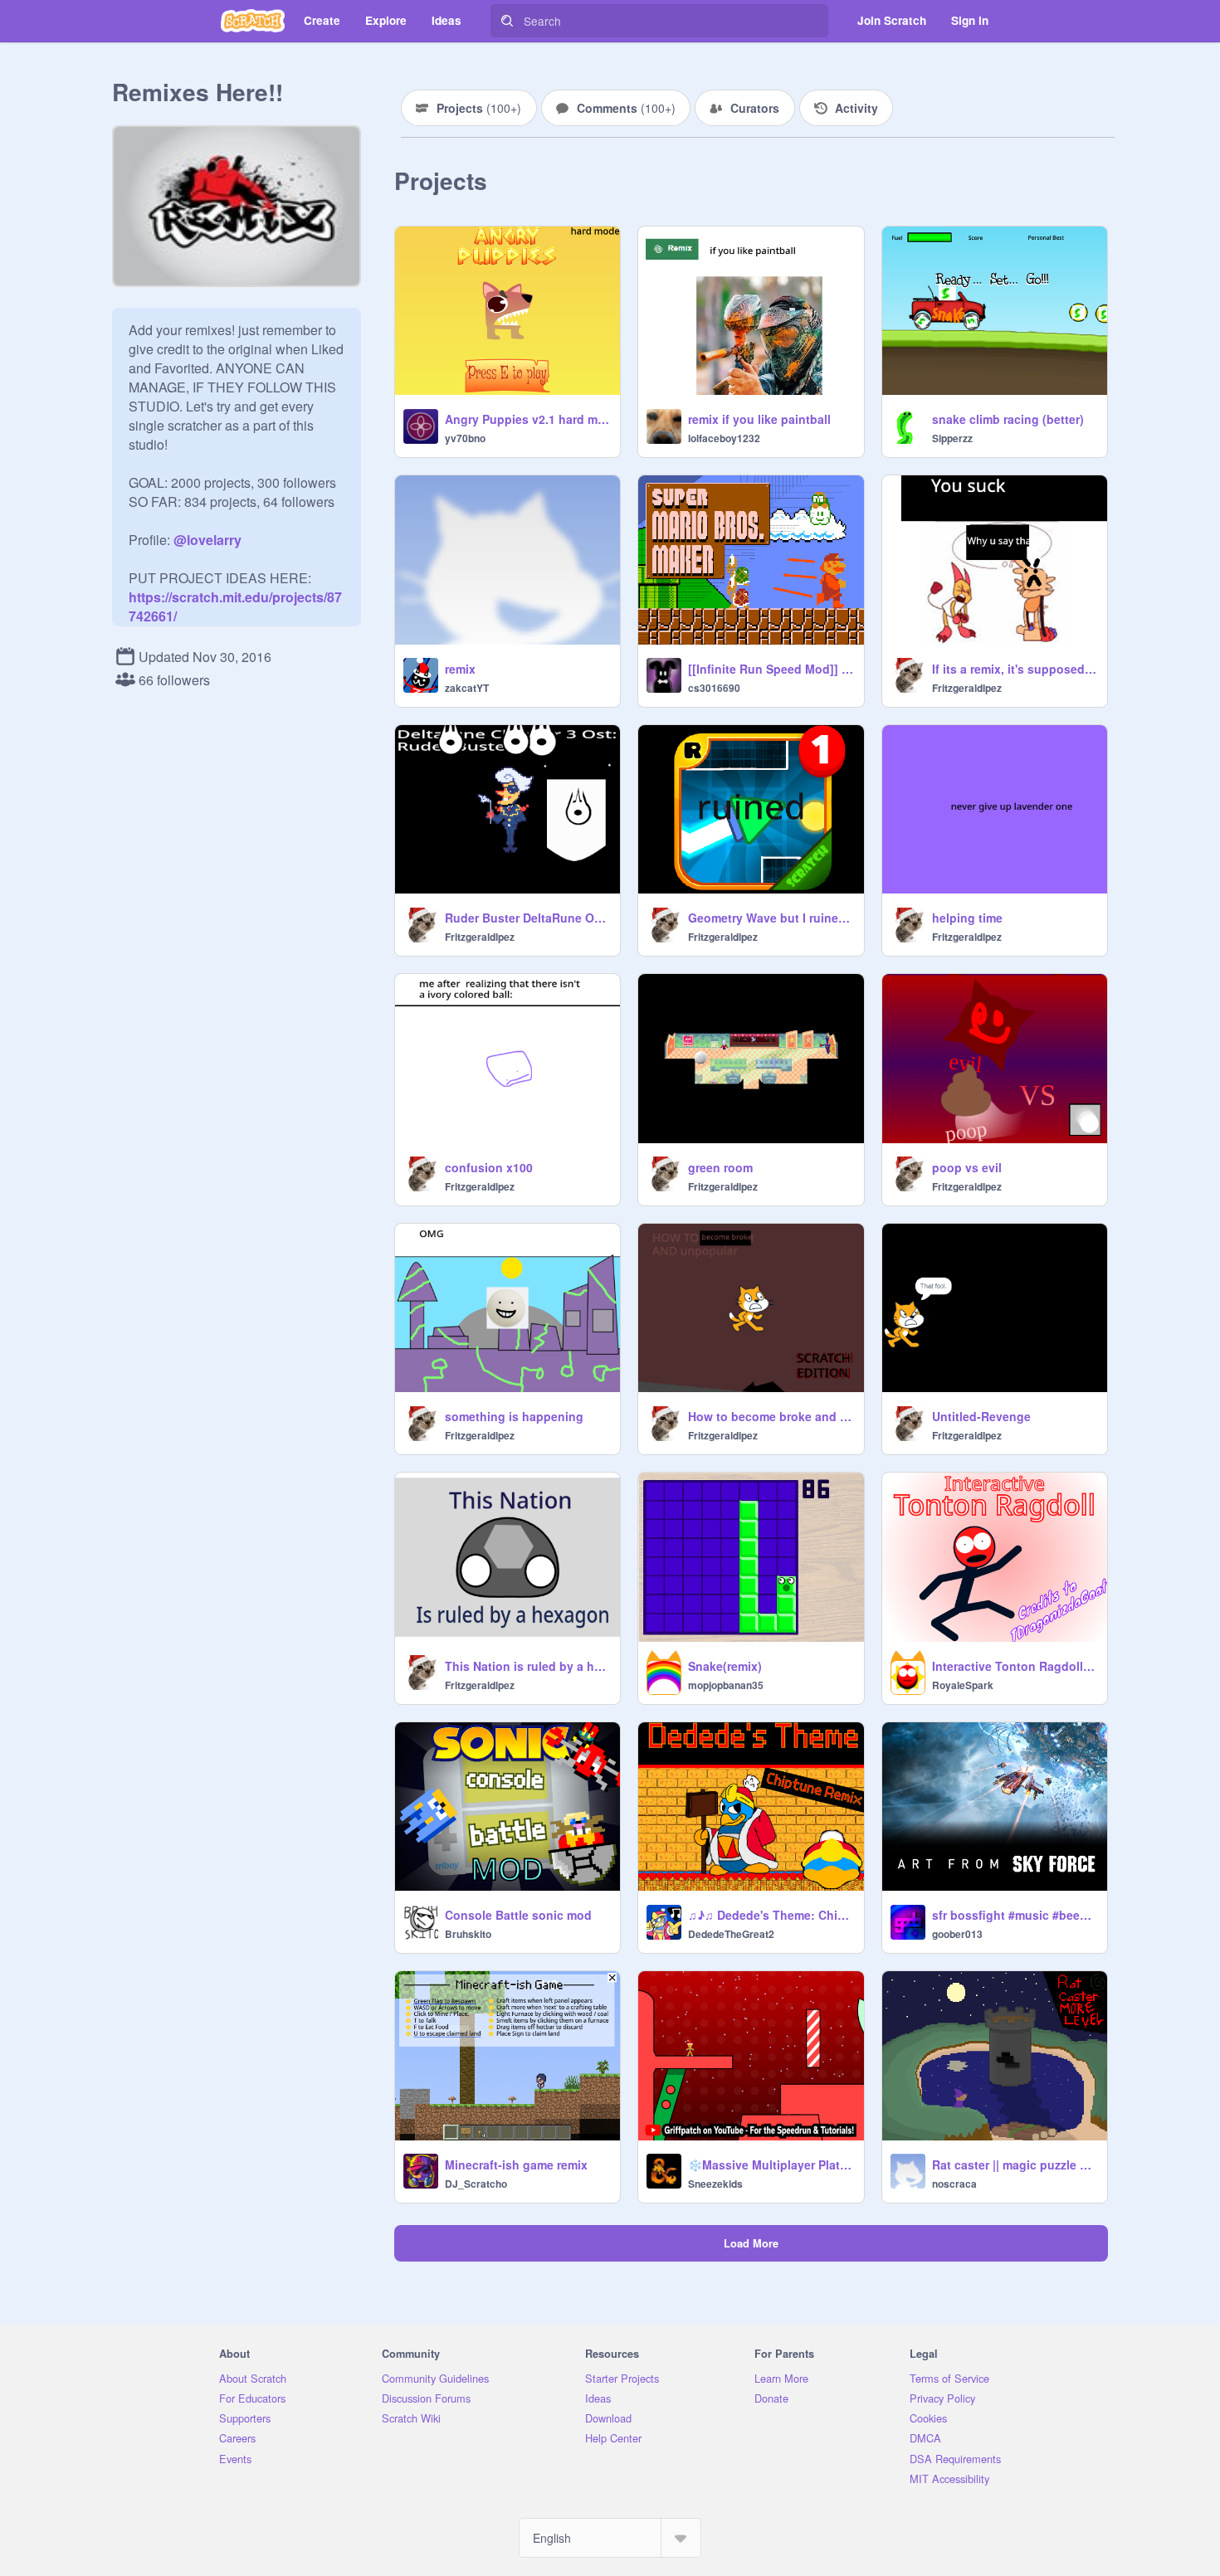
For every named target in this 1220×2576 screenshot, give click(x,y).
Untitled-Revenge (981, 1416)
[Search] (507, 21)
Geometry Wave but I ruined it (771, 918)
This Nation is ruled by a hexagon (527, 1666)
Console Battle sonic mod (518, 1915)
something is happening (514, 1416)
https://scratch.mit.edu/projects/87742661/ (235, 597)
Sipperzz (952, 438)
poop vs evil (967, 1167)
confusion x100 (489, 1167)
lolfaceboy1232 (724, 438)
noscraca (954, 2184)
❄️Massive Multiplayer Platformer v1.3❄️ (771, 2165)
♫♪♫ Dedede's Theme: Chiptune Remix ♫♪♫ (771, 1915)
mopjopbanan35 (726, 1685)
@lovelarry (207, 540)
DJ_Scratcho (476, 2184)
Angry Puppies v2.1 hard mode (527, 419)
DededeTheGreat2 (731, 1934)
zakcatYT (467, 688)
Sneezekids (715, 2184)
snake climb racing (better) (1008, 419)
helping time (967, 918)
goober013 (957, 1934)
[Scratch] (253, 21)
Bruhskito (468, 1934)
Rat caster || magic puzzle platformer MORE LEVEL (1015, 2165)
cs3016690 (714, 688)
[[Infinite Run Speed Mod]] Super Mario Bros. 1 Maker (771, 669)
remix (460, 669)
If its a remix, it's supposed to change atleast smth (1015, 669)
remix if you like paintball (759, 419)
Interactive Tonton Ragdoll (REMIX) (1015, 1666)
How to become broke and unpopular (771, 1416)
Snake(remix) (725, 1666)
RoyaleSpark (963, 1685)
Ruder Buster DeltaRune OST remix (527, 918)
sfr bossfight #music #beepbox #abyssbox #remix (1015, 1915)
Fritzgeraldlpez (967, 688)
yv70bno (465, 438)
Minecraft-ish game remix (516, 2165)
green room (720, 1167)
